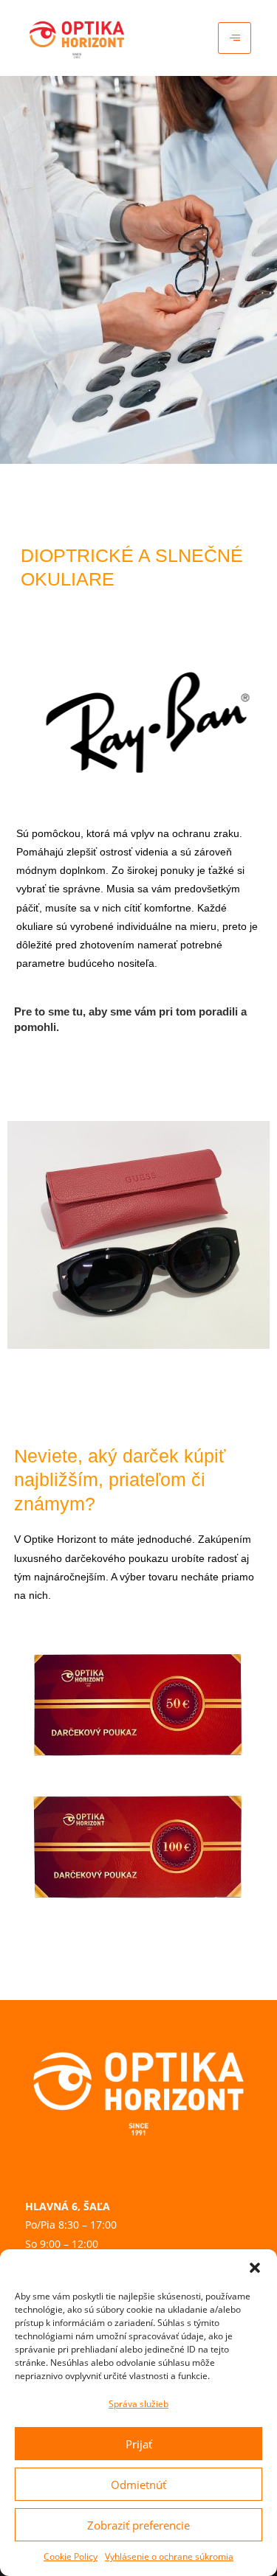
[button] (255, 2268)
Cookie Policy (71, 2556)
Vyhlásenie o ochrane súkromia (169, 2556)
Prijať (139, 2444)
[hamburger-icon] (235, 38)
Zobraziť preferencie (138, 2525)
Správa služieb (138, 2404)
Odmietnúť (138, 2485)
